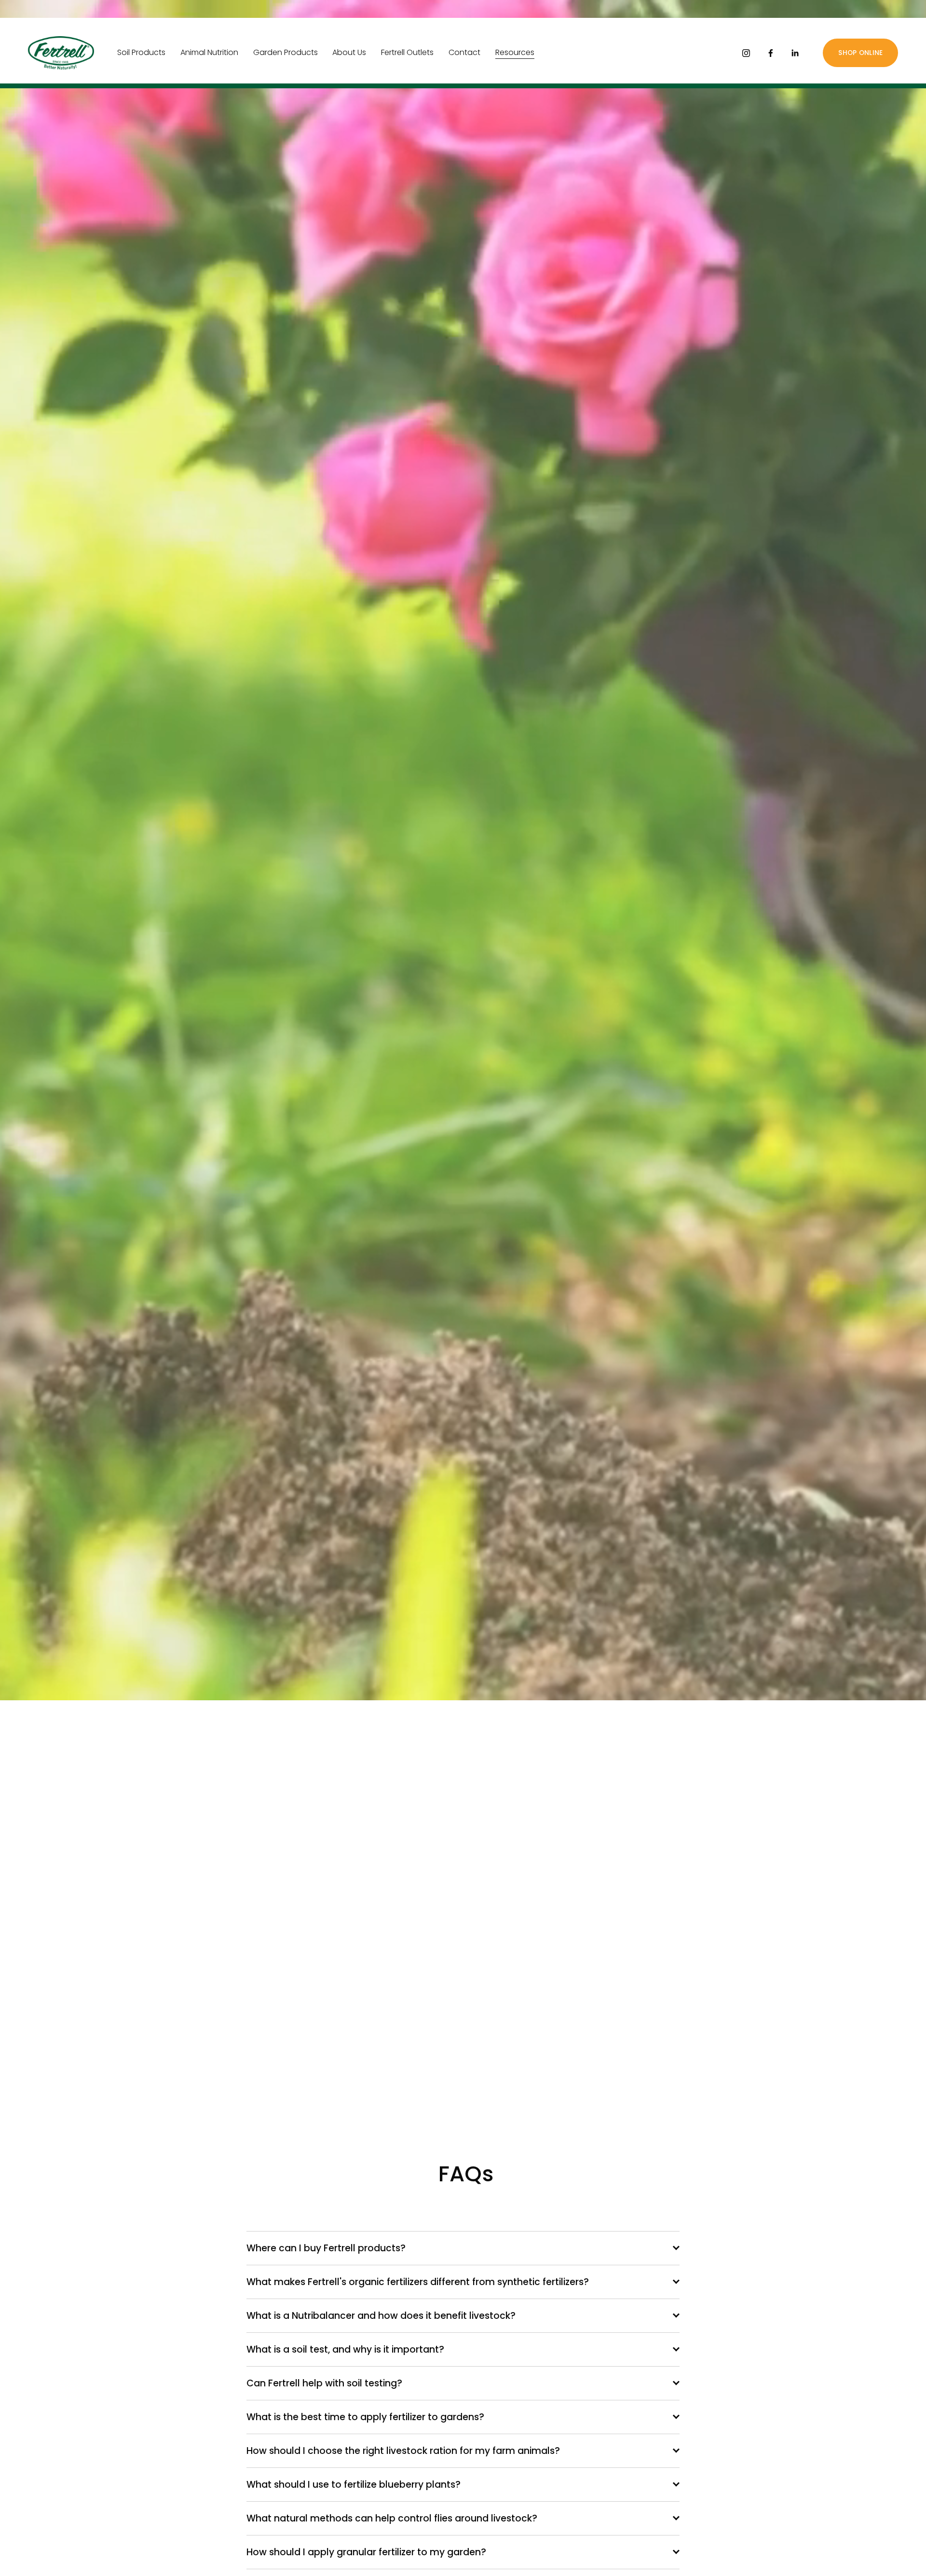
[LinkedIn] (795, 53)
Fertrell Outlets (407, 52)
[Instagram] (746, 53)
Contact (464, 52)
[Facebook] (771, 53)
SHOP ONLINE (860, 53)
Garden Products (286, 52)
